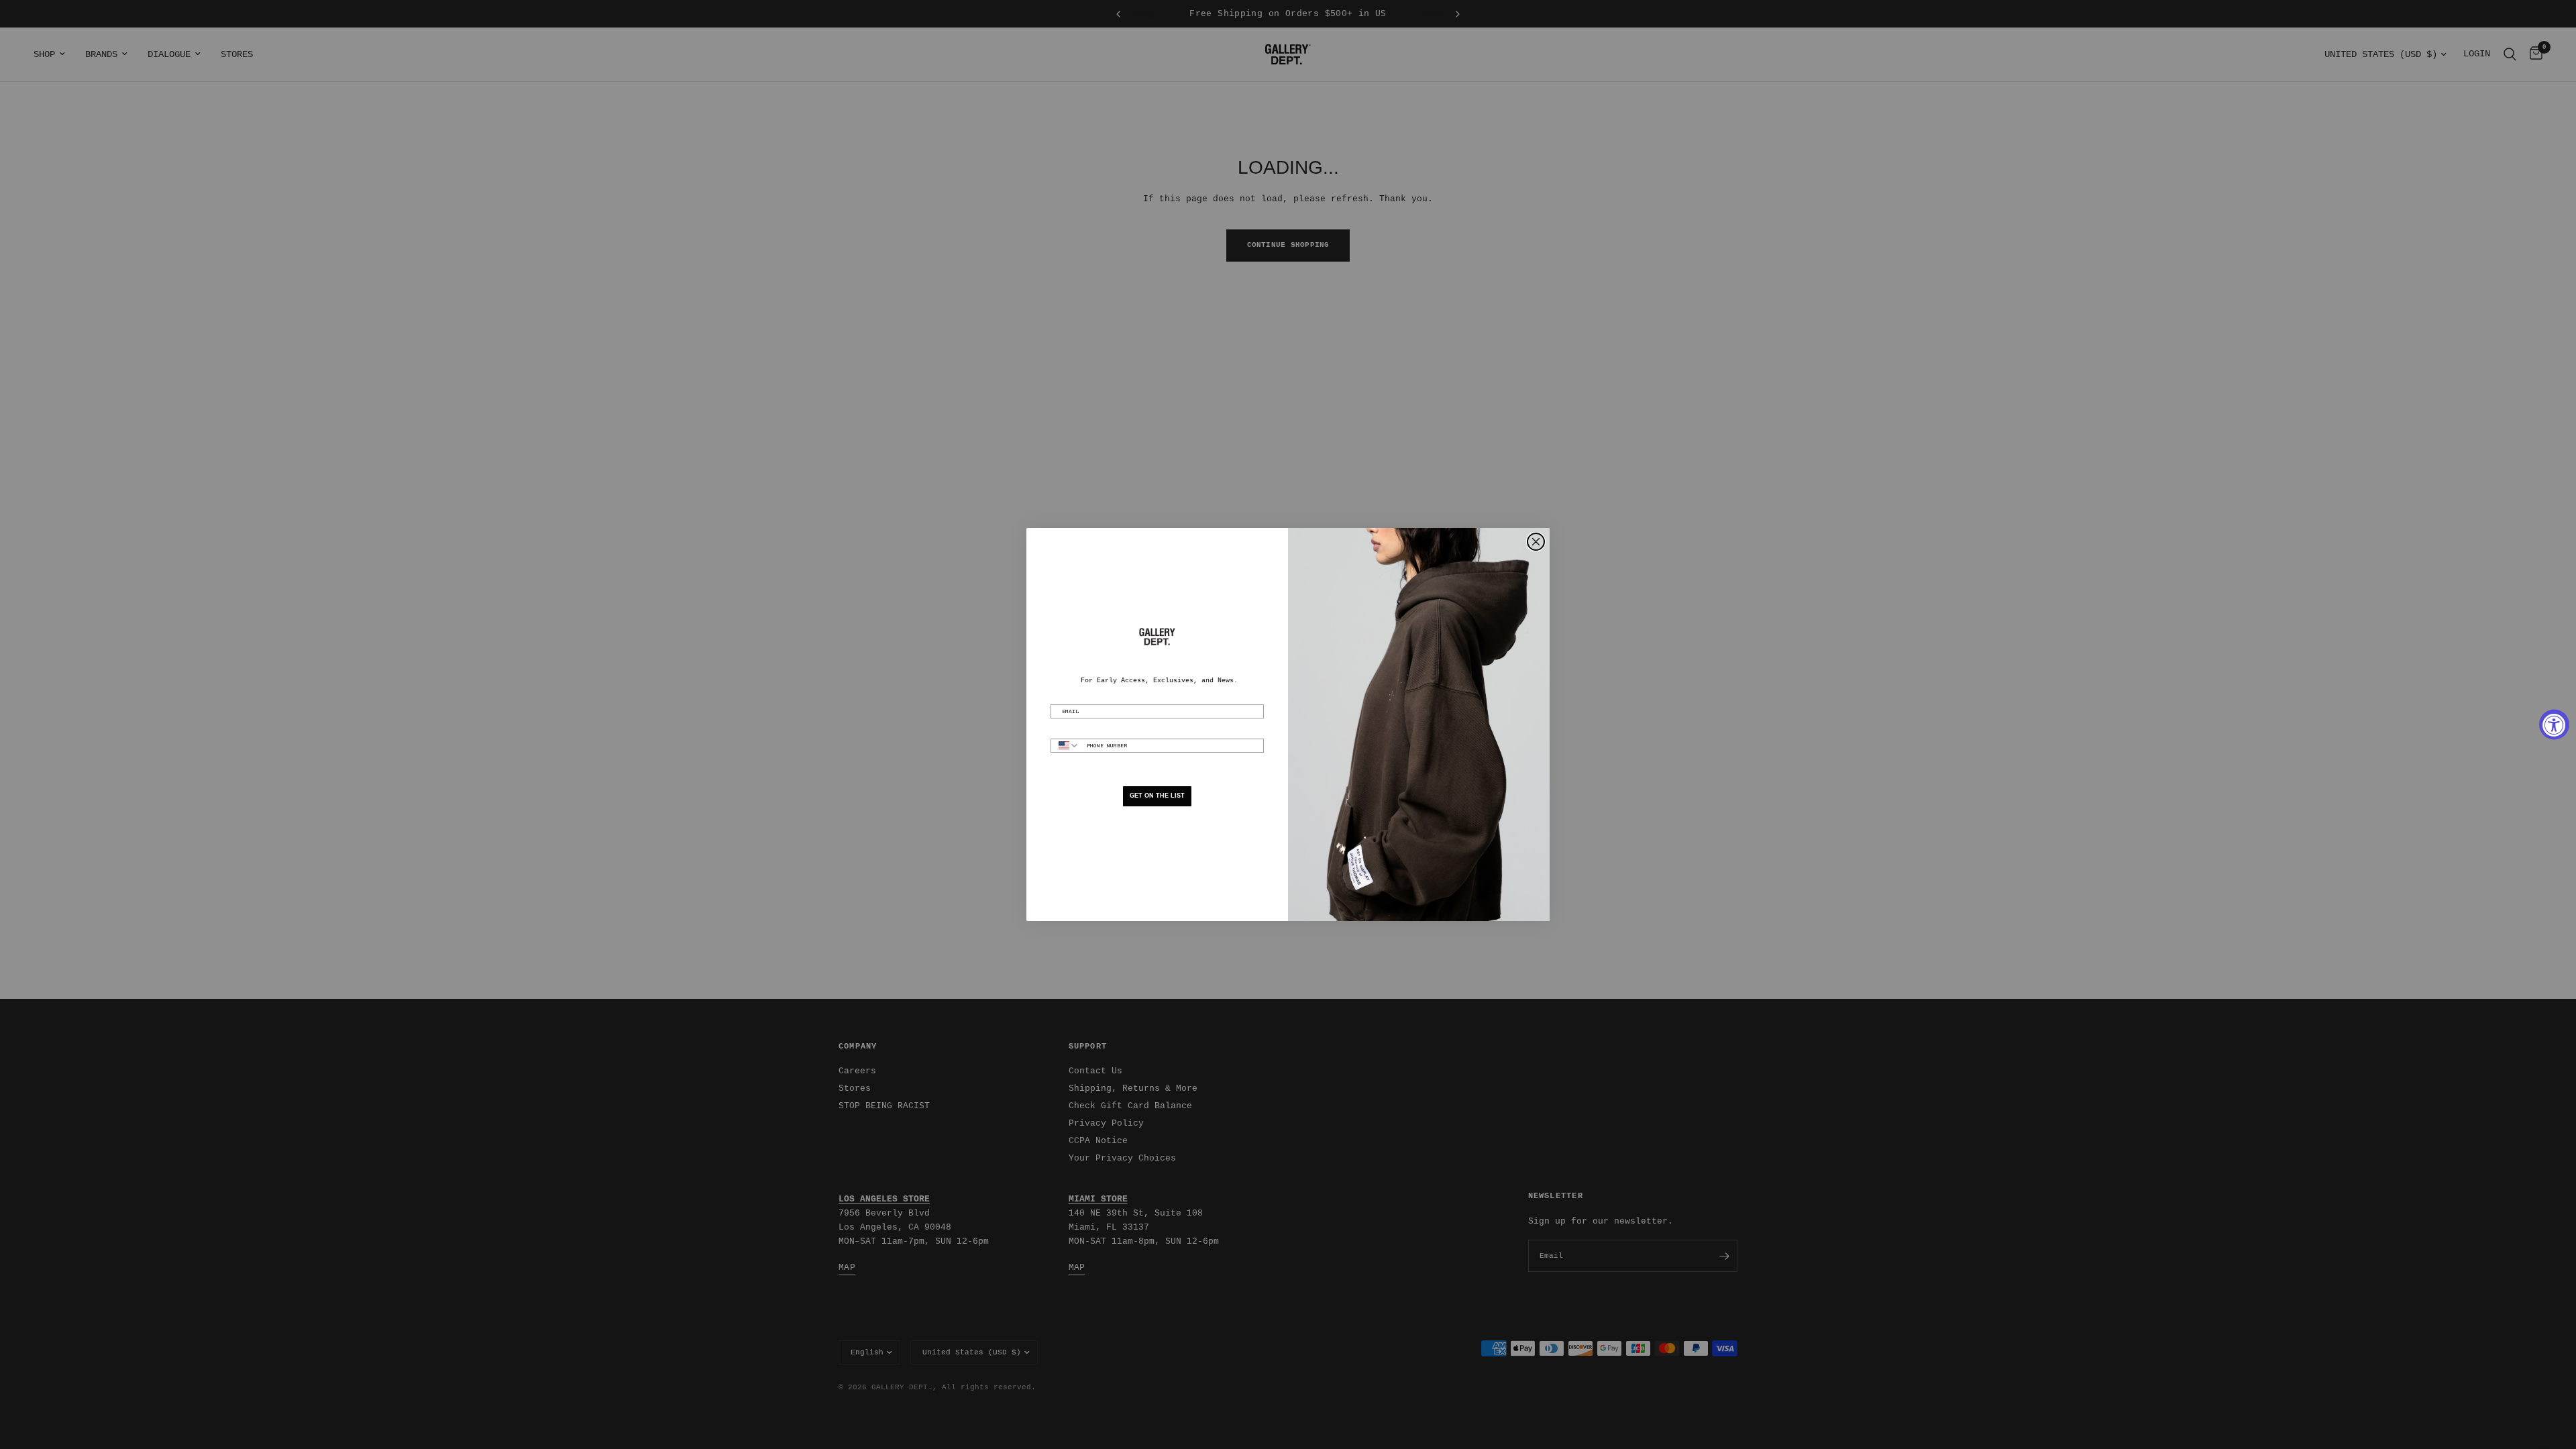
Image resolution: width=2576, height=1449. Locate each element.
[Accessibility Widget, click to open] (2554, 725)
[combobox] (1066, 746)
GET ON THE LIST (1157, 796)
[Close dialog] (1536, 542)
